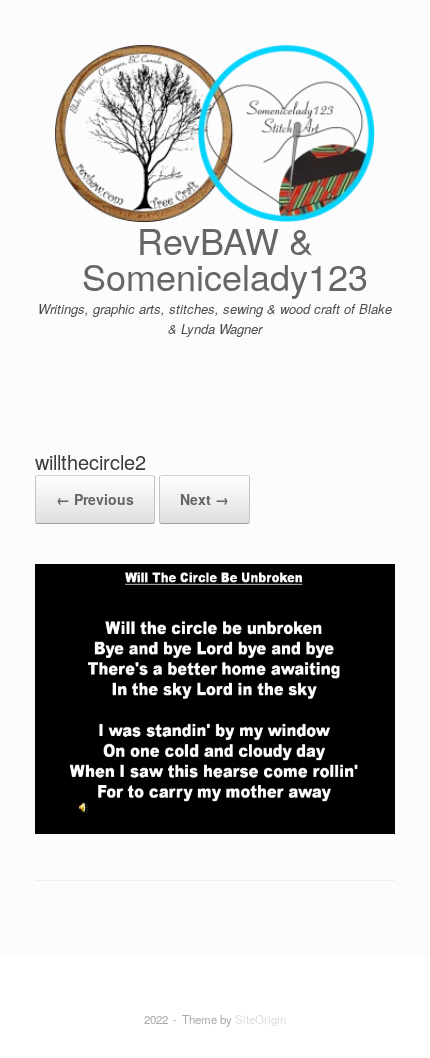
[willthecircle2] (215, 828)
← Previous (95, 499)
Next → (204, 499)
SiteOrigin (260, 1019)
